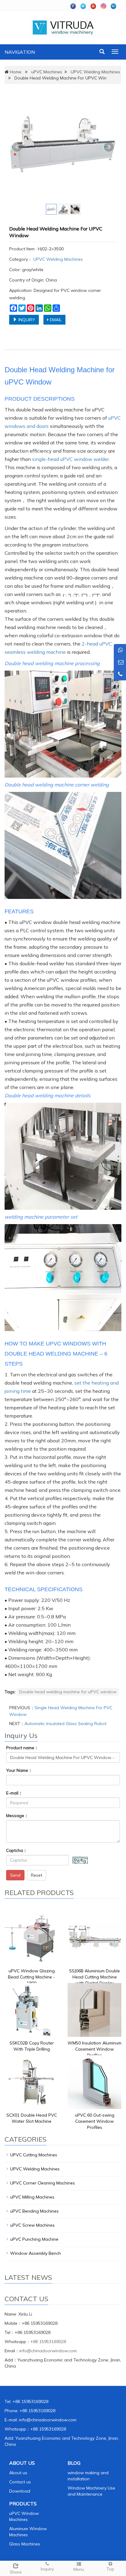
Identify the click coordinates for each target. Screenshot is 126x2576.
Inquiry (47, 2569)
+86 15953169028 (48, 2342)
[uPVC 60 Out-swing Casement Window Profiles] (94, 2082)
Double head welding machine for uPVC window (68, 1692)
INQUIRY (26, 320)
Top (110, 2569)
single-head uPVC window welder (70, 459)
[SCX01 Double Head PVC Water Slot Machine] (31, 2082)
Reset (37, 1875)
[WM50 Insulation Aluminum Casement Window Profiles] (94, 2010)
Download (20, 2491)
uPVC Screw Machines (32, 2225)
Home (16, 72)
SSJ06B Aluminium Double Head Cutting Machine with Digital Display (94, 1977)
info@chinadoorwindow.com (48, 2351)
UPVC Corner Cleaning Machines (43, 2183)
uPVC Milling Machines (32, 2197)
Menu (79, 2569)
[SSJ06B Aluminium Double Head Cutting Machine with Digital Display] (94, 1938)
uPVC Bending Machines (34, 2211)
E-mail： (14, 1793)
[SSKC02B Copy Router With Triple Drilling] (31, 2010)
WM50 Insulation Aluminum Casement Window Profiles (94, 2049)
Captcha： (17, 1850)
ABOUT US (22, 2463)
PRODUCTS (23, 2504)
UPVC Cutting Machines (34, 2155)
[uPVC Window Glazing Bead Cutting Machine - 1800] (31, 1938)
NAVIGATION (20, 52)
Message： (17, 1816)
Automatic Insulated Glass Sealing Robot (65, 1724)
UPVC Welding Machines (95, 72)
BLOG (74, 2463)
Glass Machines (25, 2544)
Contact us (20, 2482)
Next (109, 147)
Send (15, 1875)
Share (16, 2572)
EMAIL (55, 320)
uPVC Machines (47, 72)
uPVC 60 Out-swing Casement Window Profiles (95, 2121)
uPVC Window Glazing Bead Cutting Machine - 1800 (31, 1977)
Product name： (22, 1748)
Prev (17, 147)
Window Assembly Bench (35, 2253)
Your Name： (19, 1770)
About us (18, 2473)
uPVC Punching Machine (34, 2239)
